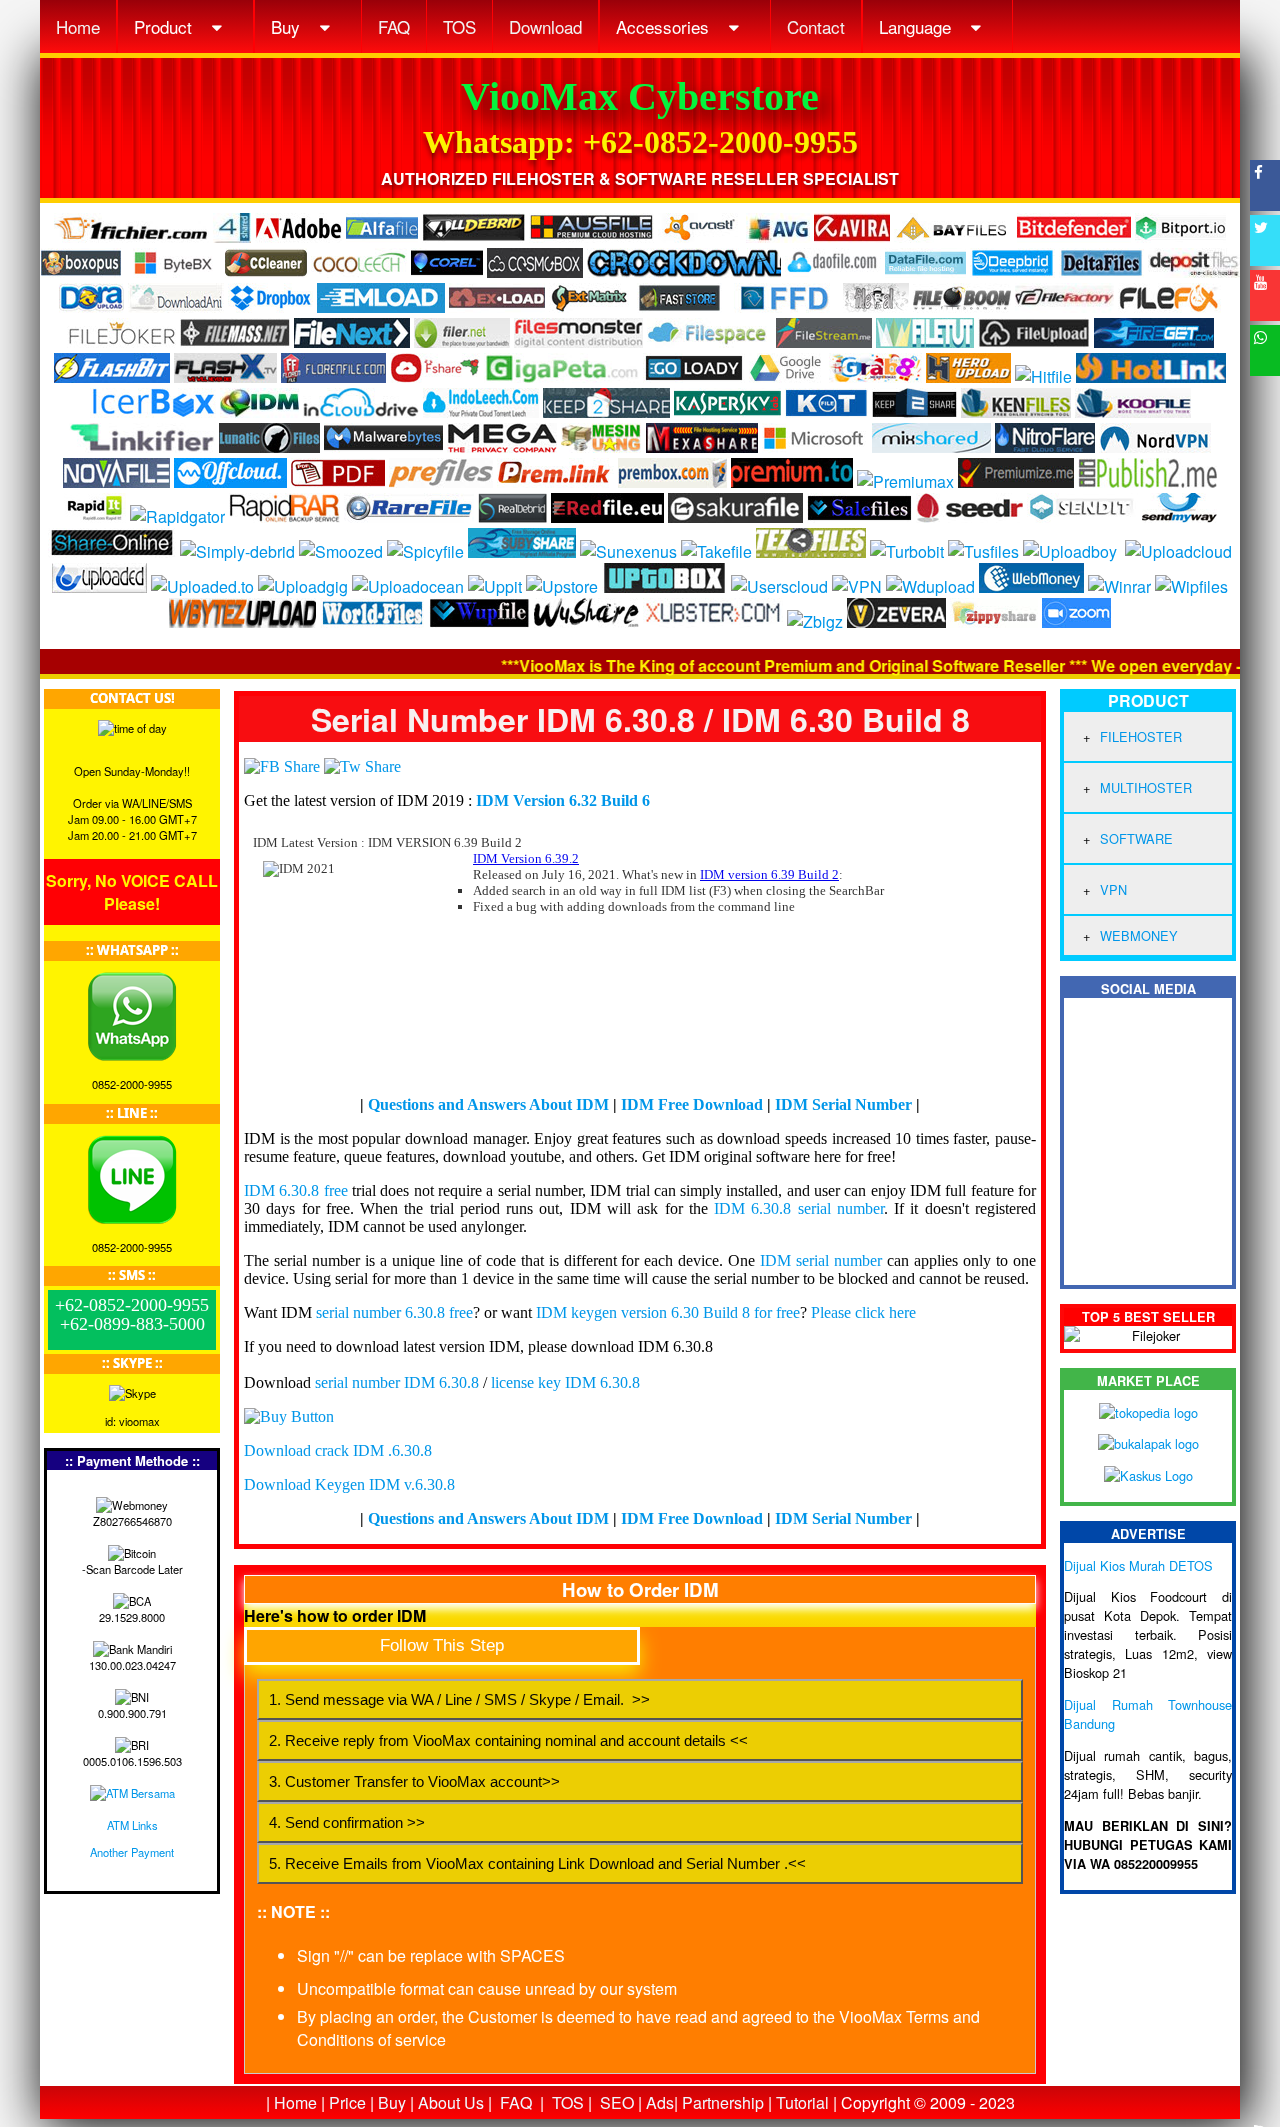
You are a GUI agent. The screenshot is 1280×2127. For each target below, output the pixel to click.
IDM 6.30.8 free (296, 1190)
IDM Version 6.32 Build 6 (563, 800)
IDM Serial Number (843, 1104)
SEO (617, 2102)
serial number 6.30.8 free (394, 1312)
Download (545, 26)
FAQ (394, 26)
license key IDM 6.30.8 (565, 1382)
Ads (660, 2102)
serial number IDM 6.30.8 (397, 1382)
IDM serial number (821, 1260)
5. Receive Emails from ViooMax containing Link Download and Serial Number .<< (537, 1863)
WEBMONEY (1139, 935)
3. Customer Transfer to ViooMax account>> (414, 1781)
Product (165, 26)
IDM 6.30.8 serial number (799, 1208)
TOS (459, 26)
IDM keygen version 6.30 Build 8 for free (668, 1312)
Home (78, 26)
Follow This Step (442, 1645)
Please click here (863, 1312)
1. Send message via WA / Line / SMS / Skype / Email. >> (459, 1699)
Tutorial (802, 2102)
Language (917, 26)
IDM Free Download (692, 1104)
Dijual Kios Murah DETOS (1138, 1565)
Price (347, 2102)
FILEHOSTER (1141, 736)
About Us (451, 2102)
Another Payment (132, 1852)
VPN (1113, 889)
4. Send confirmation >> (347, 1822)
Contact (816, 26)
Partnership (723, 2102)
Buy (288, 26)
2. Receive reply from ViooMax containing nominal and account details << (508, 1740)
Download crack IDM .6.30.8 (338, 1450)
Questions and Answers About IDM (488, 1104)
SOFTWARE (1136, 838)
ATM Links (132, 1825)
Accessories (665, 26)
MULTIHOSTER (1146, 787)
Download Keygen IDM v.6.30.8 (349, 1484)
